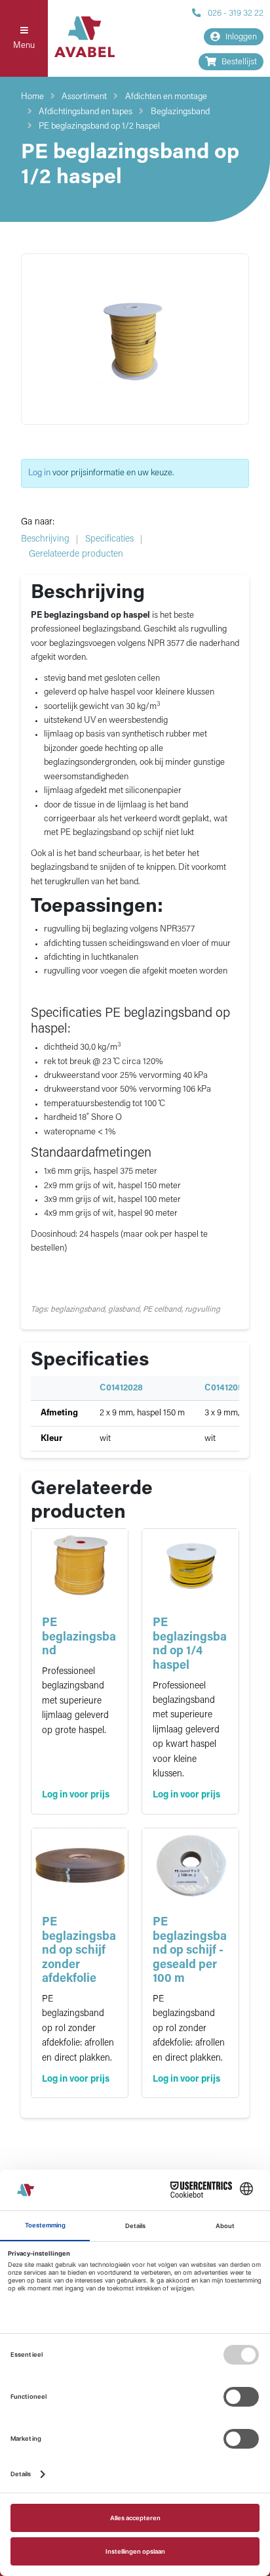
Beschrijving (45, 539)
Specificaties (109, 539)
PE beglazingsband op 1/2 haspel (99, 126)
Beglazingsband (180, 112)
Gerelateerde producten (76, 554)
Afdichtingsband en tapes (86, 112)
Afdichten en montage (166, 97)
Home (32, 97)
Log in (39, 473)
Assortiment (84, 97)
